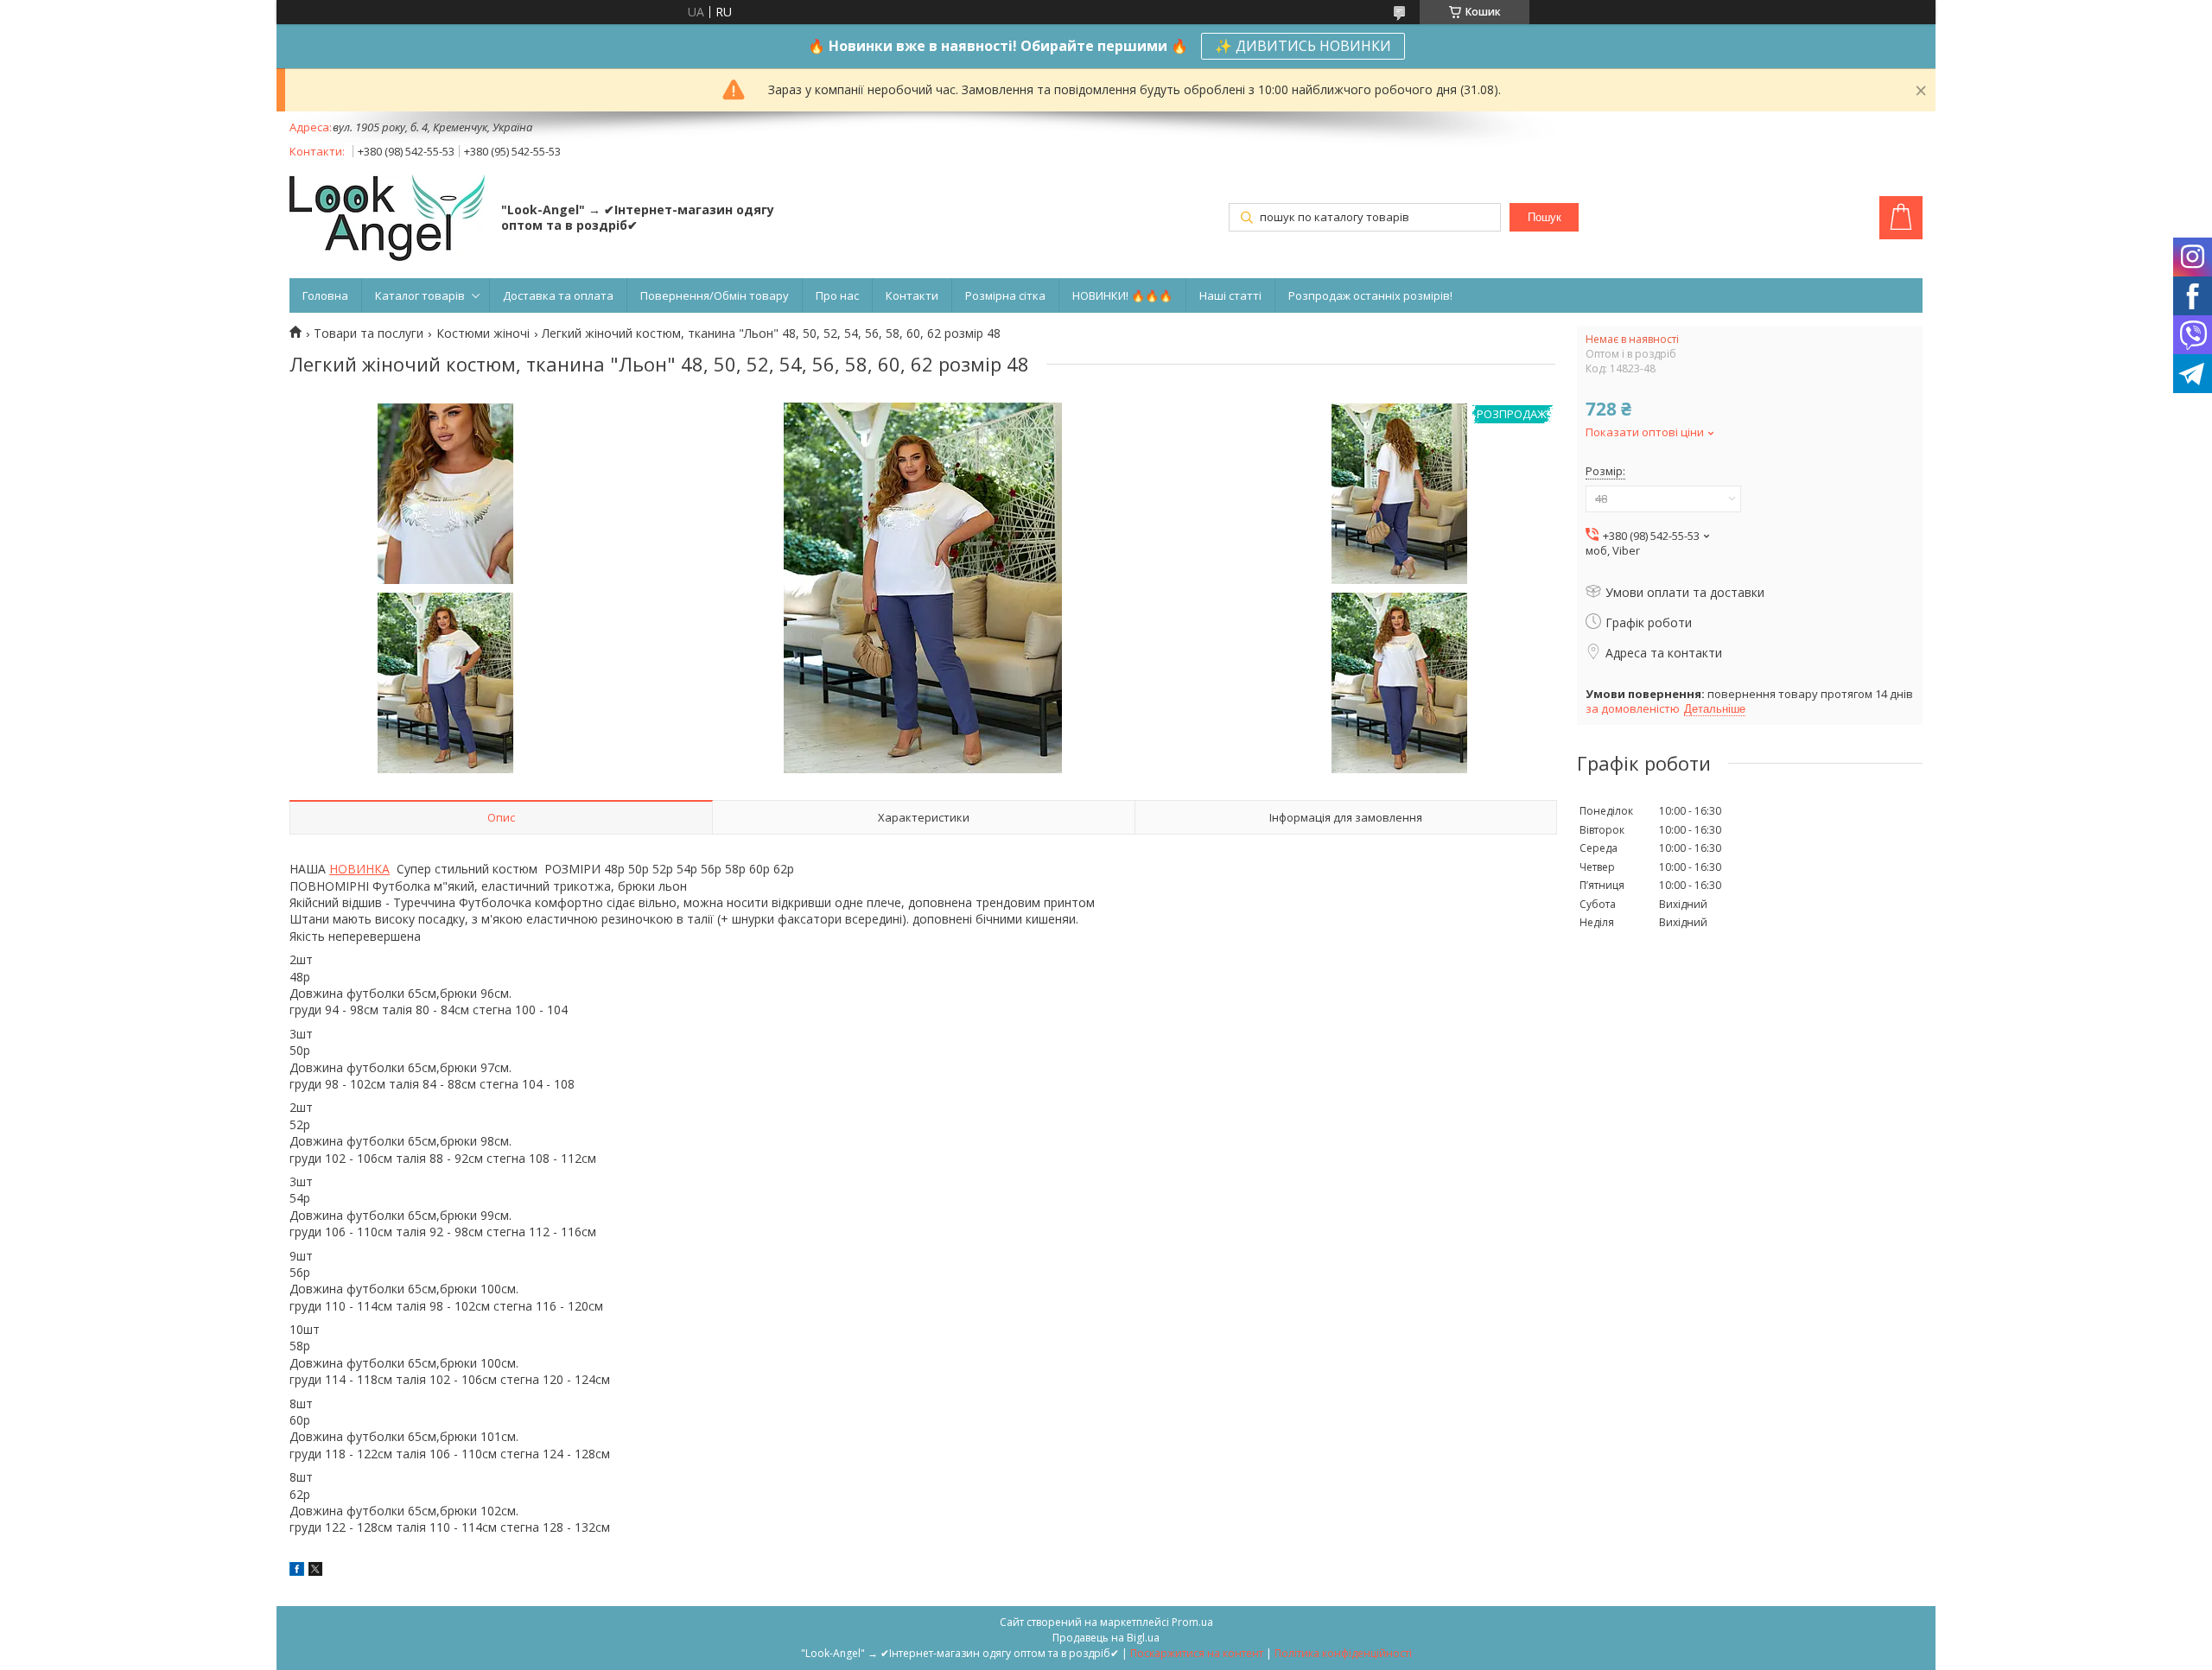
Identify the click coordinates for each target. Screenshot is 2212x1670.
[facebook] (297, 1571)
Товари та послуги (369, 333)
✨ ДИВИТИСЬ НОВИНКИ (1303, 46)
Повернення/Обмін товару (715, 295)
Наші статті (1230, 295)
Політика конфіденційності (1343, 1653)
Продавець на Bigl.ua (1106, 1638)
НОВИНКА (359, 869)
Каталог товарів (420, 295)
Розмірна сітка (1005, 295)
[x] (315, 1571)
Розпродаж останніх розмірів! (1370, 295)
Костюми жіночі (483, 333)
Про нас (837, 295)
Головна (325, 295)
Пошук (1545, 217)
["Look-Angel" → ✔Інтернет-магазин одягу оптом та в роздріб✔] (387, 219)
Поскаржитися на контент (1197, 1653)
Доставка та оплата (558, 295)
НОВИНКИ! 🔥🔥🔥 (1122, 295)
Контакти (912, 295)
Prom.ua (1192, 1622)
